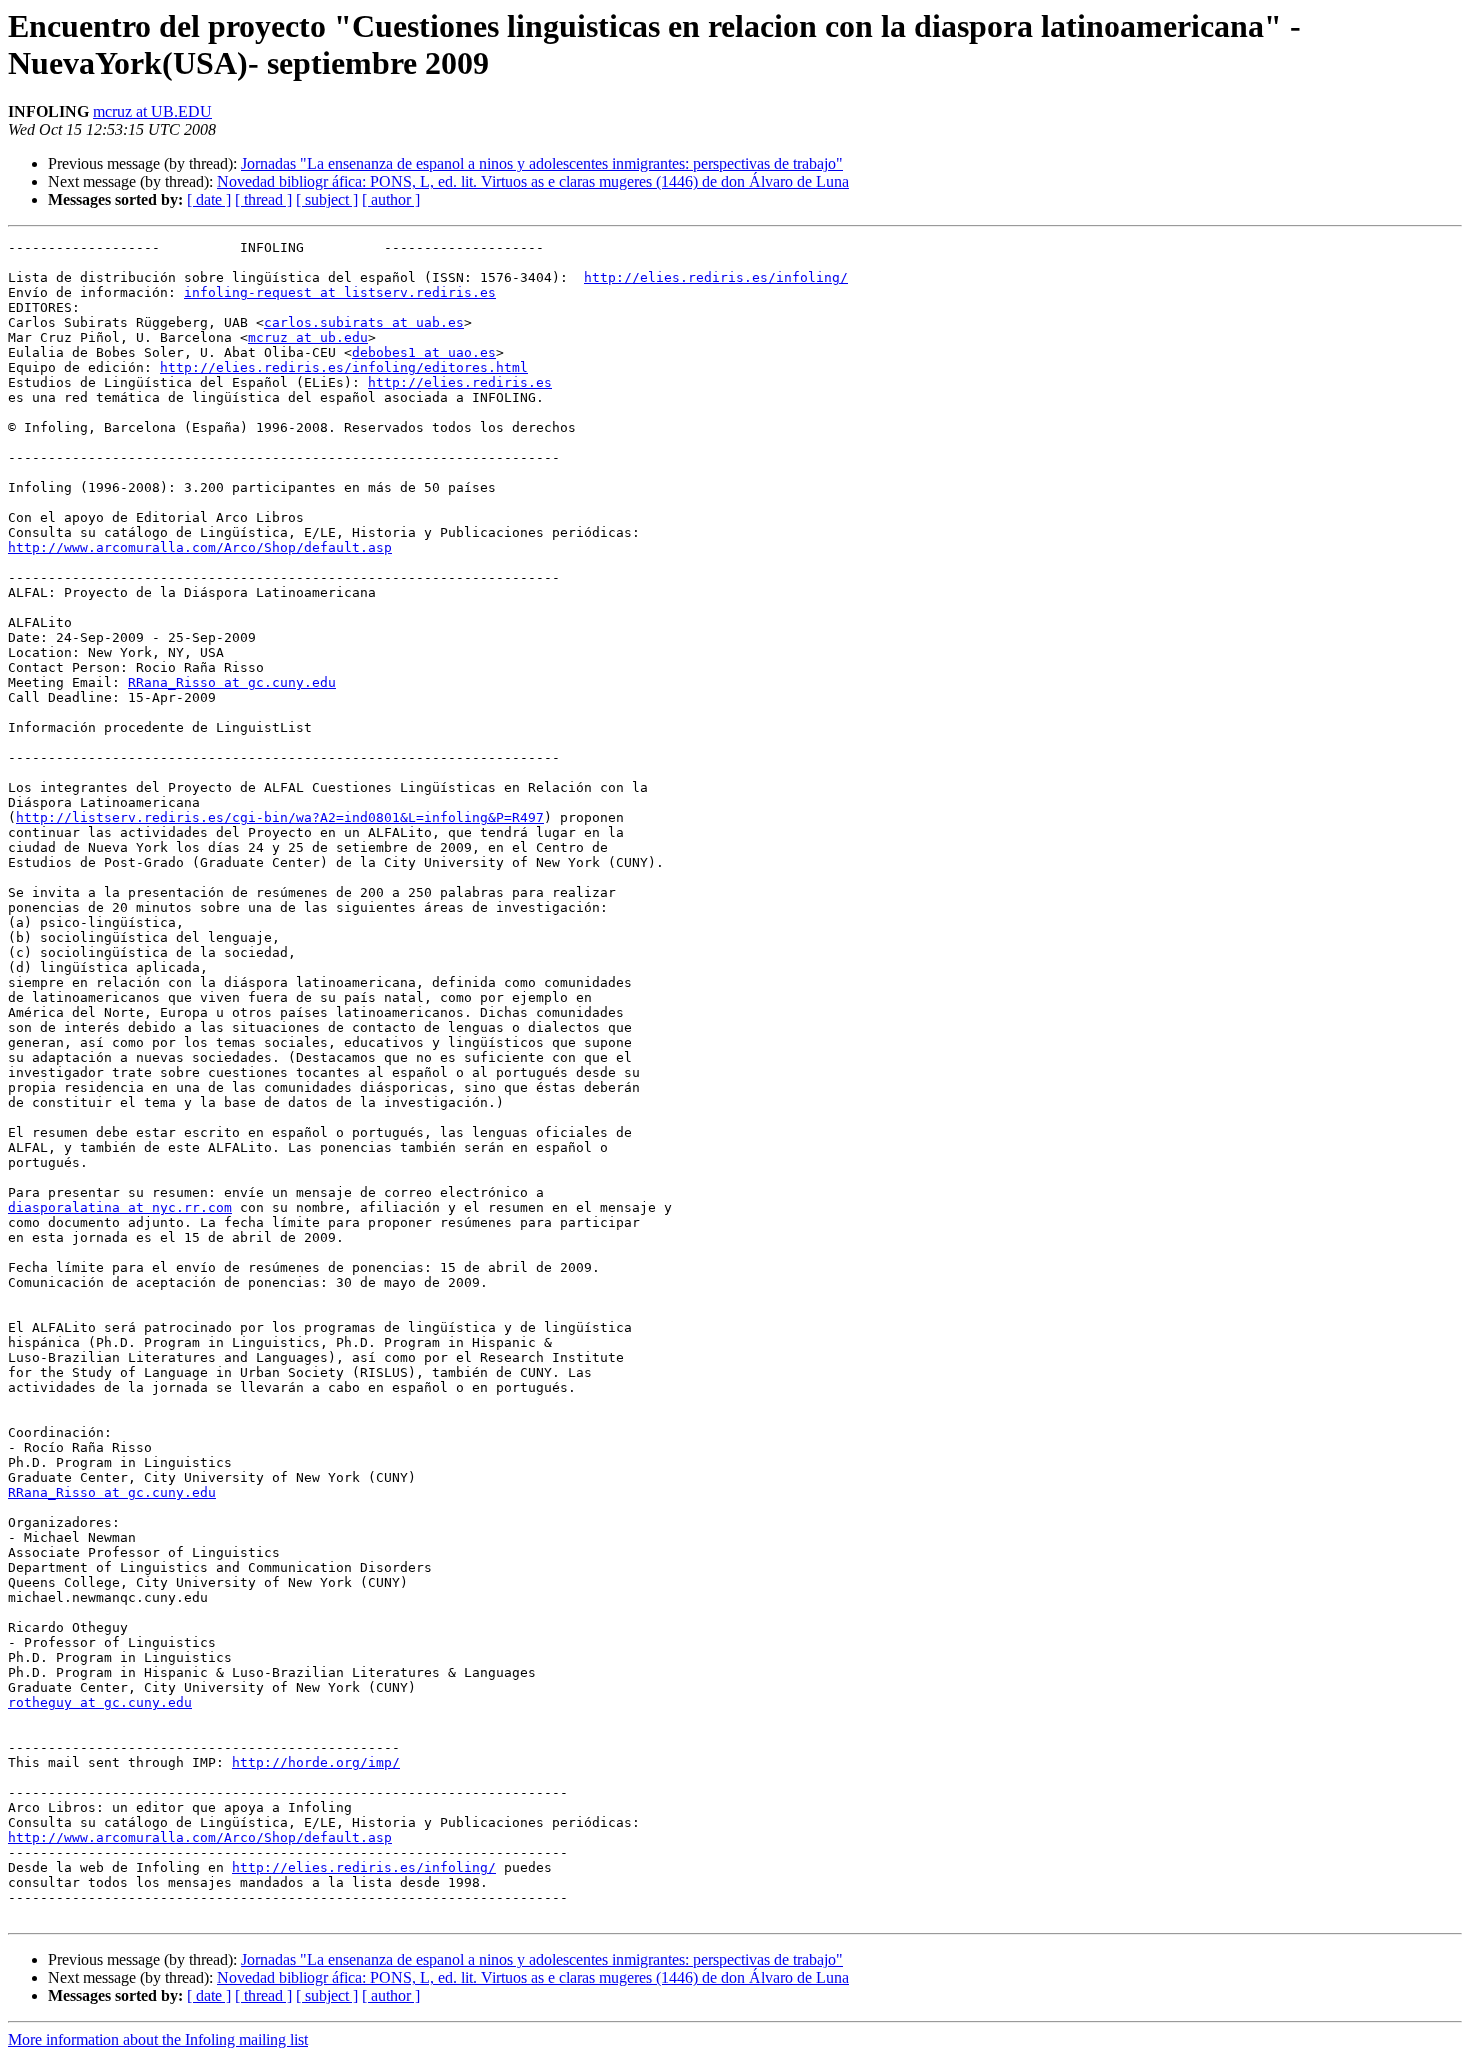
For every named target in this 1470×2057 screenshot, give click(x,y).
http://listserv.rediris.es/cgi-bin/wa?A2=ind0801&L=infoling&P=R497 (280, 817)
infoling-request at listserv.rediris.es (340, 292)
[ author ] (391, 199)
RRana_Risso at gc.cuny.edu (232, 682)
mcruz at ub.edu (308, 337)
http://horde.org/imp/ (316, 1762)
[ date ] (209, 199)
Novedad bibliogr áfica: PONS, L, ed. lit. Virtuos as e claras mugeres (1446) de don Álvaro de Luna (533, 181)
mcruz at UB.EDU (152, 111)
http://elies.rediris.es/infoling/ (716, 277)
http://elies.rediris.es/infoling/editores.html (344, 367)
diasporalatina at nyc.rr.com (120, 1207)
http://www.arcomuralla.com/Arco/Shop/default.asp (200, 547)
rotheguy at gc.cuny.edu (100, 1702)
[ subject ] (327, 199)
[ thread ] (263, 199)
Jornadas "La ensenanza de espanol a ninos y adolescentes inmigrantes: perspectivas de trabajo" (542, 163)
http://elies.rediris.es (460, 382)
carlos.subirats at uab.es (364, 322)
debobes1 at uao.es (424, 352)
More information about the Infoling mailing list (158, 2039)
